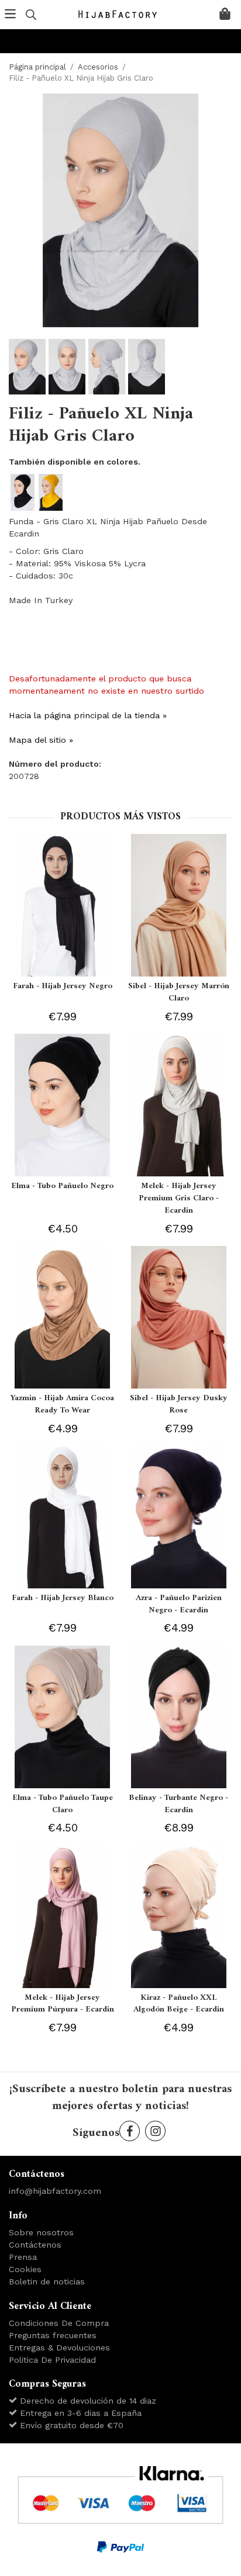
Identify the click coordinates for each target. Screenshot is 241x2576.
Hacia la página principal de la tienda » (88, 715)
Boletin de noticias (47, 2281)
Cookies (25, 2269)
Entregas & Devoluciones (59, 2348)
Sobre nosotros (41, 2232)
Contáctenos (35, 2245)
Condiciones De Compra (59, 2323)
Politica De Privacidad (52, 2360)
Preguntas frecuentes (53, 2335)
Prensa (23, 2257)
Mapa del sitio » (41, 740)
